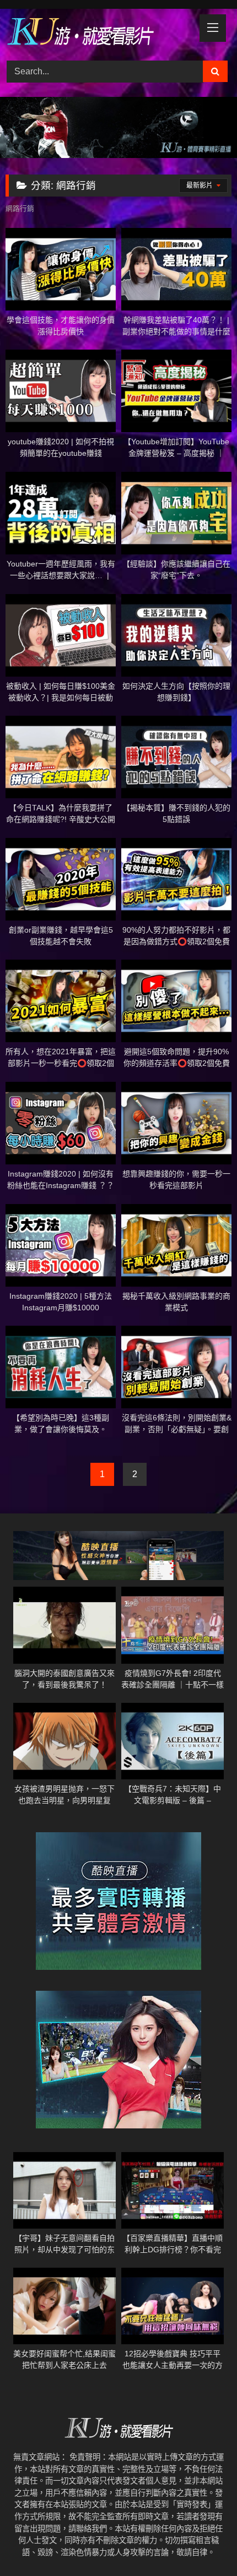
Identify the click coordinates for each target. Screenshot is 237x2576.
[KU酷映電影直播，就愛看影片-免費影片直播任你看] (97, 33)
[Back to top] (203, 2543)
